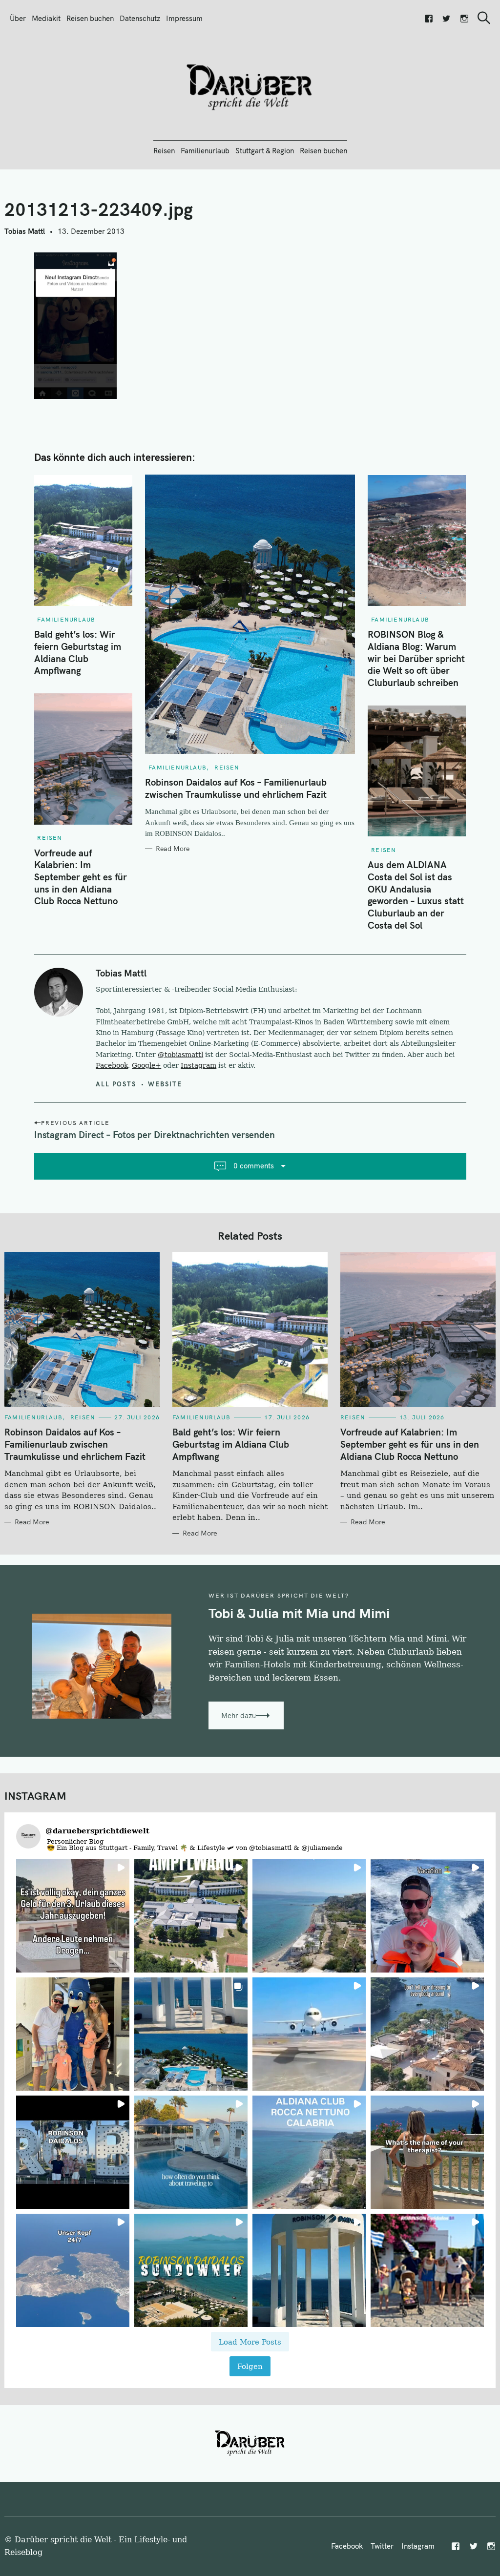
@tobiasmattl (180, 1055)
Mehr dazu (239, 1715)
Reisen (164, 151)
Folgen (250, 2366)
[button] (73, 1916)
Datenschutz (140, 18)
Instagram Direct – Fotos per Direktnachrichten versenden (155, 1135)
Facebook (112, 1065)
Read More (173, 849)
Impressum (184, 18)
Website (165, 1084)
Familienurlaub (205, 151)
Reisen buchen (90, 18)
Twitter (382, 2546)
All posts (116, 1084)
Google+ (146, 1065)
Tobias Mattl (25, 231)
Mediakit (46, 18)
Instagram (198, 1065)
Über (18, 18)
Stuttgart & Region (265, 151)
